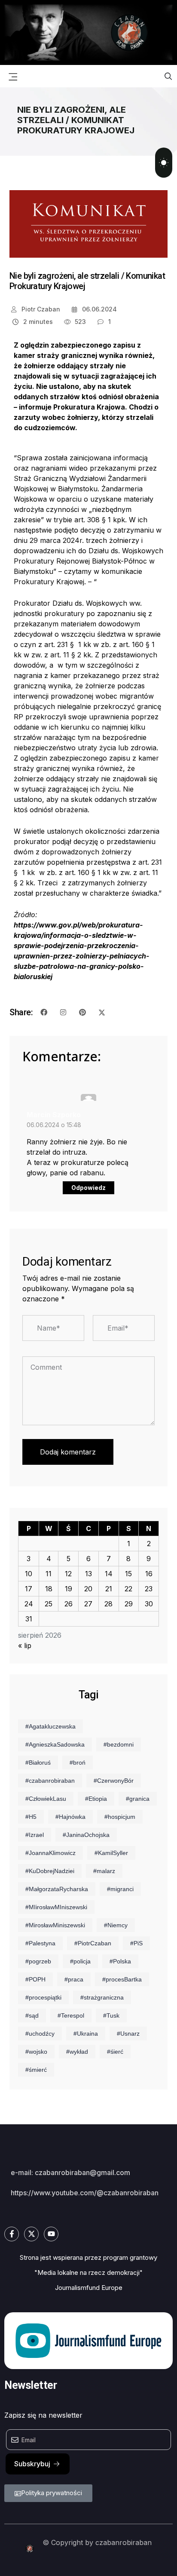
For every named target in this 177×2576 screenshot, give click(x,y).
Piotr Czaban (40, 309)
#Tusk (111, 2015)
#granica (138, 1799)
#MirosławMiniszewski (55, 1925)
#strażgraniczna (102, 1997)
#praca (74, 1979)
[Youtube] (51, 2234)
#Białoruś (38, 1763)
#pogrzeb (38, 1961)
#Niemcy (116, 1925)
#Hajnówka (70, 1817)
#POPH (35, 1979)
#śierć (115, 2052)
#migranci (120, 1889)
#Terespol (71, 2015)
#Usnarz (128, 2034)
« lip (25, 1645)
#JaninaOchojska (86, 1835)
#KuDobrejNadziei (50, 1871)
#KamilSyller (111, 1853)
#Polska (120, 1961)
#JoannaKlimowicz (50, 1853)
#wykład (77, 2052)
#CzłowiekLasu (46, 1799)
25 (49, 1604)
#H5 (31, 1817)
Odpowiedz (88, 1188)
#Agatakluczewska (50, 1726)
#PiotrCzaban (93, 1943)
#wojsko (36, 2052)
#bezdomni (119, 1744)
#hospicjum (120, 1817)
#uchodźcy (40, 2034)
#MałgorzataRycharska (57, 1889)
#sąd (32, 2015)
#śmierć (36, 2070)
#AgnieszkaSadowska (55, 1744)
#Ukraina (86, 2034)
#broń (78, 1763)
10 (29, 1574)
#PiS (136, 1943)
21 (109, 1589)
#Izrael (35, 1835)
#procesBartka (122, 1979)
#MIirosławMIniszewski (56, 1907)
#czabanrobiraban (50, 1781)
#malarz (104, 1871)
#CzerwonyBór (114, 1781)
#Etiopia (96, 1799)
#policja (80, 1961)
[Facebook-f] (12, 2234)
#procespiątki (43, 1997)
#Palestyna (40, 1943)
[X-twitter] (31, 2234)
